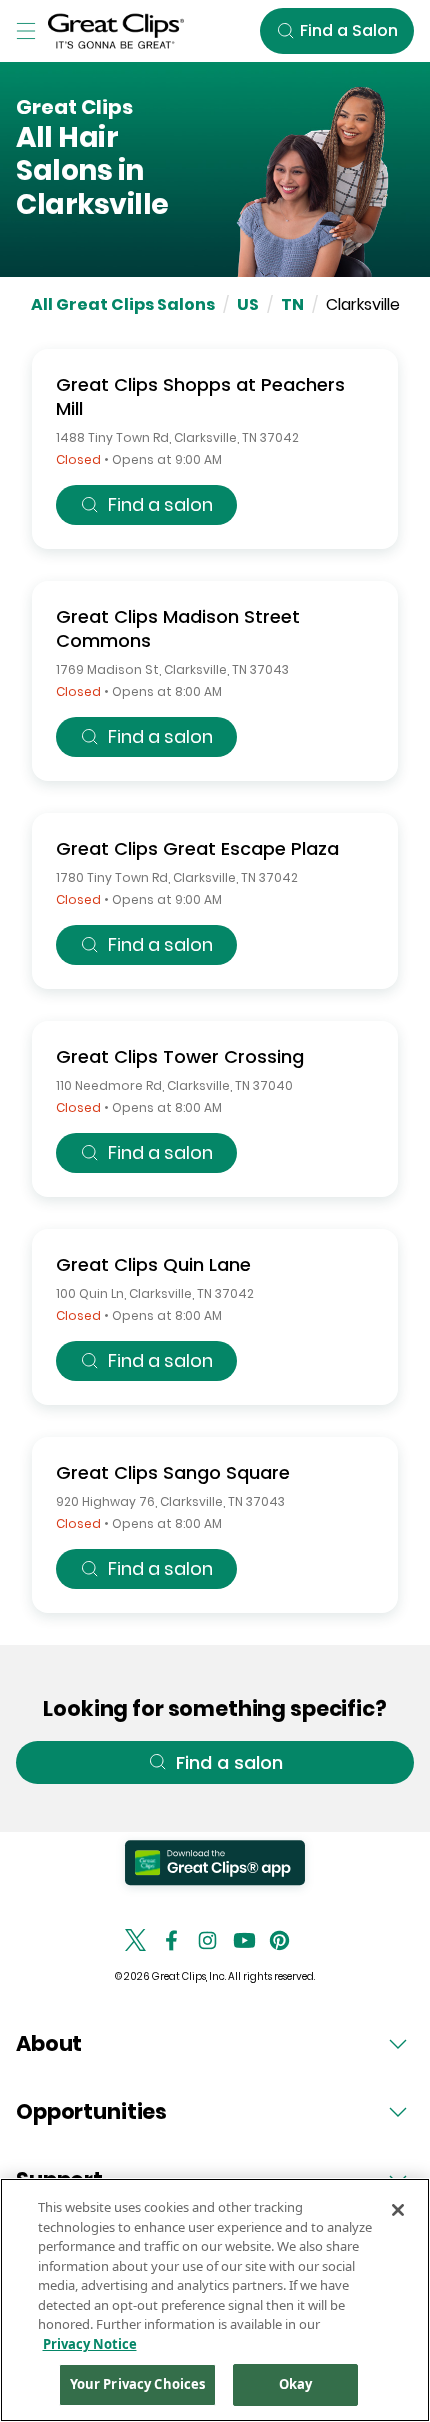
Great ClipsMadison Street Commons (178, 628)
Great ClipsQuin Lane (153, 1264)
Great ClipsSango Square (173, 1472)
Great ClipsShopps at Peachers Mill (200, 396)
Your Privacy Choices (138, 2384)
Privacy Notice (90, 2344)
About (49, 2043)
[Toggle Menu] (26, 31)
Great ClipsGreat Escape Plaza (197, 848)
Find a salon (160, 504)
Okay (296, 2384)
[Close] (398, 2210)
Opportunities (91, 2111)
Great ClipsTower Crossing (180, 1056)
